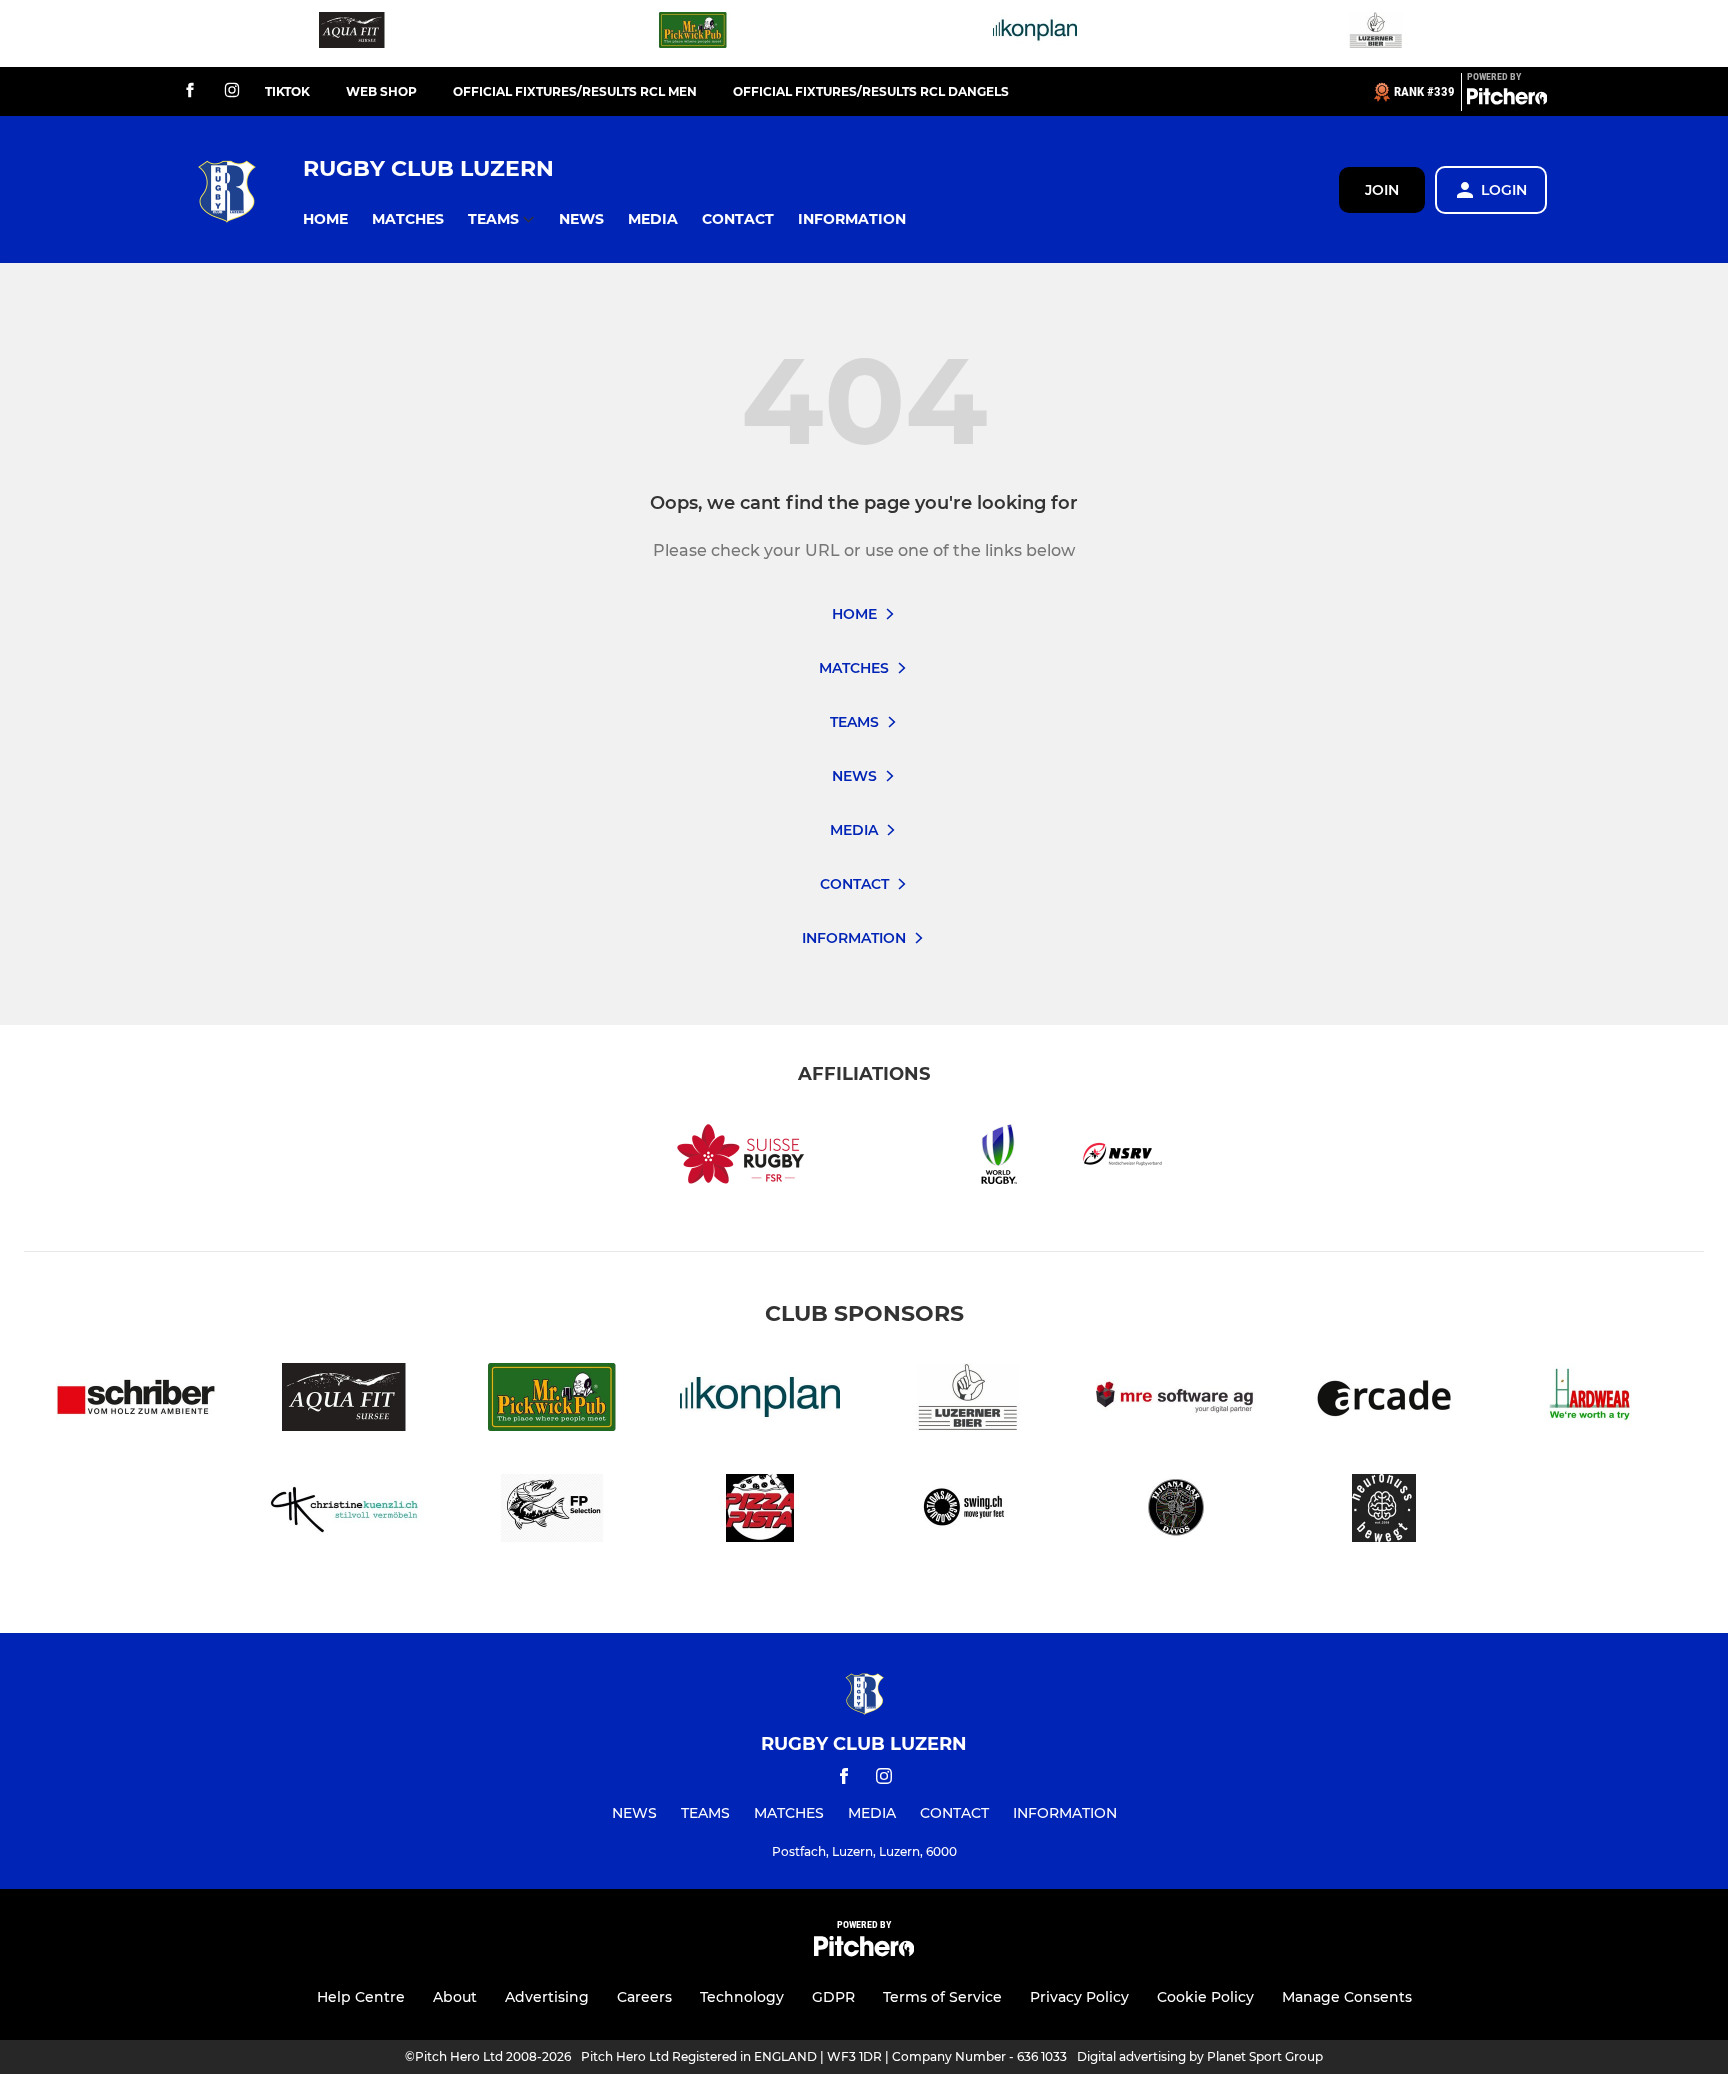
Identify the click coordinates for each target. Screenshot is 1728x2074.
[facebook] (190, 91)
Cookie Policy (1205, 1997)
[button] (325, 219)
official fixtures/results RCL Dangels (871, 91)
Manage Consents (1347, 1997)
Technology (742, 1997)
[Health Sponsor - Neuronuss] (1384, 1511)
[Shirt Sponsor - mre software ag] (1176, 1400)
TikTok (287, 91)
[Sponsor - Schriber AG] (136, 1400)
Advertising (547, 1997)
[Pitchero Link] (1507, 100)
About (455, 1997)
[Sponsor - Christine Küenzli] (344, 1511)
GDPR (833, 1997)
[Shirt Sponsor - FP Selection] (552, 1511)
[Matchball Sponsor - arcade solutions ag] (1384, 1400)
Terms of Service (942, 1997)
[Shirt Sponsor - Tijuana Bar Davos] (1176, 1511)
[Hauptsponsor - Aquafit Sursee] (352, 33)
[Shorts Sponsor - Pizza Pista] (760, 1511)
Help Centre (361, 1997)
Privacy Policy (1079, 1997)
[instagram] (232, 91)
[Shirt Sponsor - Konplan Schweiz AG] (1035, 33)
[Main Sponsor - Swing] (968, 1511)
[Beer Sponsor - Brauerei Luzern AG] (1376, 33)
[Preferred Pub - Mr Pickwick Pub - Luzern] (693, 33)
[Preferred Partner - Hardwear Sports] (1592, 1400)
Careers (644, 1997)
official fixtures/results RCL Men (575, 91)
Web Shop (381, 91)
